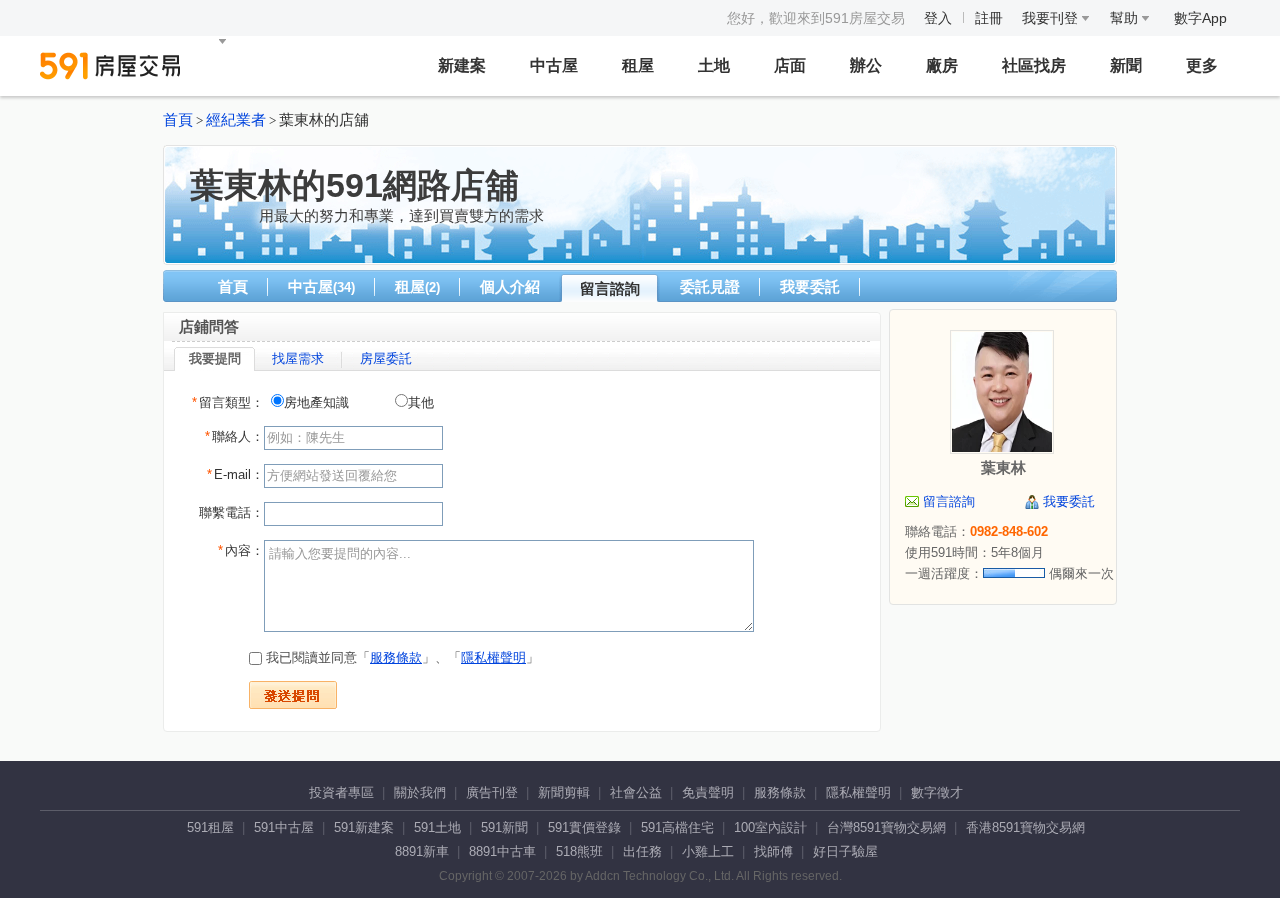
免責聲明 (708, 792)
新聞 (1126, 65)
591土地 (437, 827)
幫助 (1126, 18)
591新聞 (504, 827)
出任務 (642, 851)
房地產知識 (316, 402)
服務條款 (396, 657)
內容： (241, 550)
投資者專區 (341, 792)
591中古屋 (284, 827)
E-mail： (235, 474)
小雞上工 (708, 851)
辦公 (866, 65)
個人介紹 (510, 286)
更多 (1202, 65)
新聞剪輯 (564, 792)
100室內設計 (770, 827)
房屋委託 (386, 358)
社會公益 (636, 792)
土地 (714, 65)
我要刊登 (1052, 18)
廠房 (942, 65)
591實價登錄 (584, 827)
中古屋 (554, 65)
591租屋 (210, 827)
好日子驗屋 (845, 851)
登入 (938, 18)
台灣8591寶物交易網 (886, 827)
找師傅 (773, 851)
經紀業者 (236, 120)
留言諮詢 (610, 288)
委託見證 (710, 286)
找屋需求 (298, 358)
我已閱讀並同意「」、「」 (400, 657)
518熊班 (579, 851)
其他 (421, 402)
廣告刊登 (492, 792)
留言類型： (228, 402)
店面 (790, 65)
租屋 (638, 65)
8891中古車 (502, 851)
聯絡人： (234, 436)
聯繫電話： (231, 512)
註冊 (989, 18)
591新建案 (364, 827)
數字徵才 (937, 792)
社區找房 (1034, 65)
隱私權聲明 (493, 657)
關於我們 (420, 792)
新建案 (462, 65)
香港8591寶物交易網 (1025, 827)
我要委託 (810, 286)
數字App (1200, 18)
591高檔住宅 (677, 827)
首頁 (178, 120)
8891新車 (422, 851)
